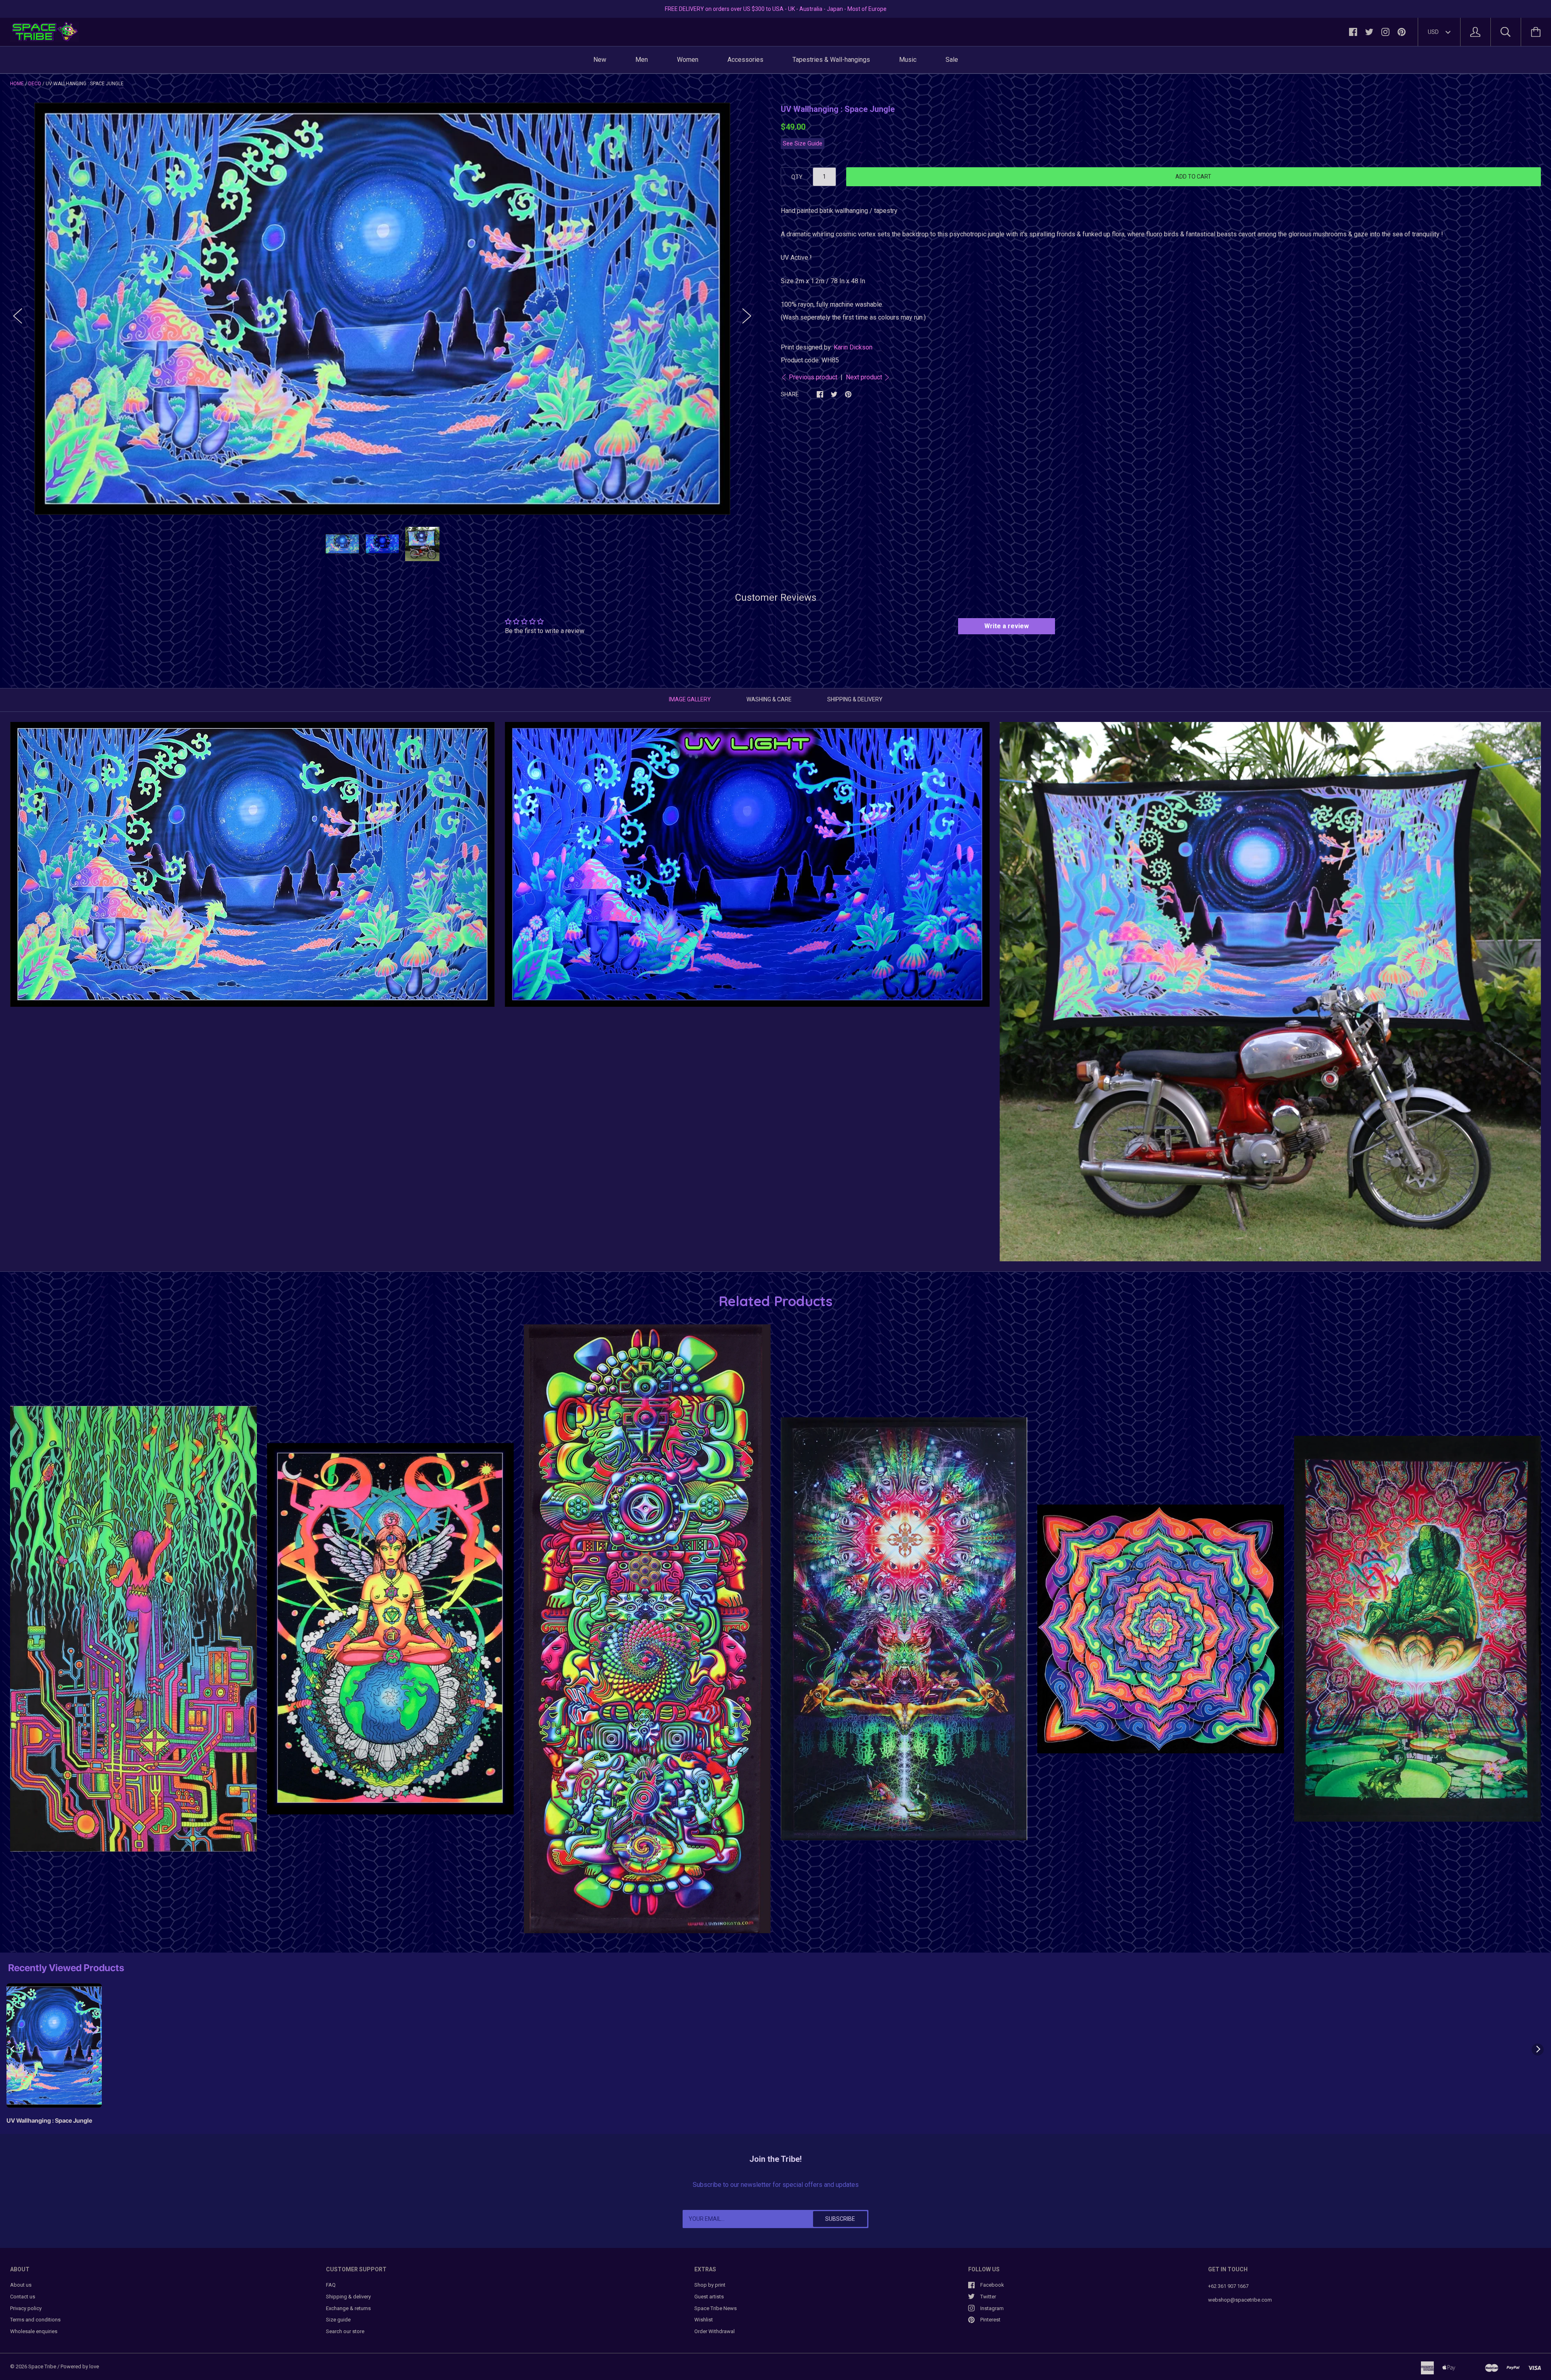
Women (688, 60)
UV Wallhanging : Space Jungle (49, 2121)
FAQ (331, 2285)
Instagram (992, 2308)
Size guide (338, 2320)
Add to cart (1193, 177)
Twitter (988, 2297)
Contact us (23, 2297)
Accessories (745, 60)
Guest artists (709, 2297)
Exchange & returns (348, 2308)
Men (642, 60)
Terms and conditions (35, 2320)
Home (17, 84)
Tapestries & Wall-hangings (831, 60)
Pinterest (990, 2320)
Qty (797, 177)
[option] (382, 308)
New (600, 60)
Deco (35, 84)
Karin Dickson (853, 347)
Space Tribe (42, 2366)
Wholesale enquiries (34, 2331)
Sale (952, 60)
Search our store (345, 2331)
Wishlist (704, 2320)
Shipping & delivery (348, 2297)
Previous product (813, 377)
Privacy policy (26, 2308)
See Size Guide (803, 144)
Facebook (992, 2285)
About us (21, 2285)
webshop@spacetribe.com (1240, 2300)
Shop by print (710, 2285)
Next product (864, 377)
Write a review (1007, 626)
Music (908, 60)
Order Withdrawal (715, 2331)
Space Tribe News (716, 2308)
